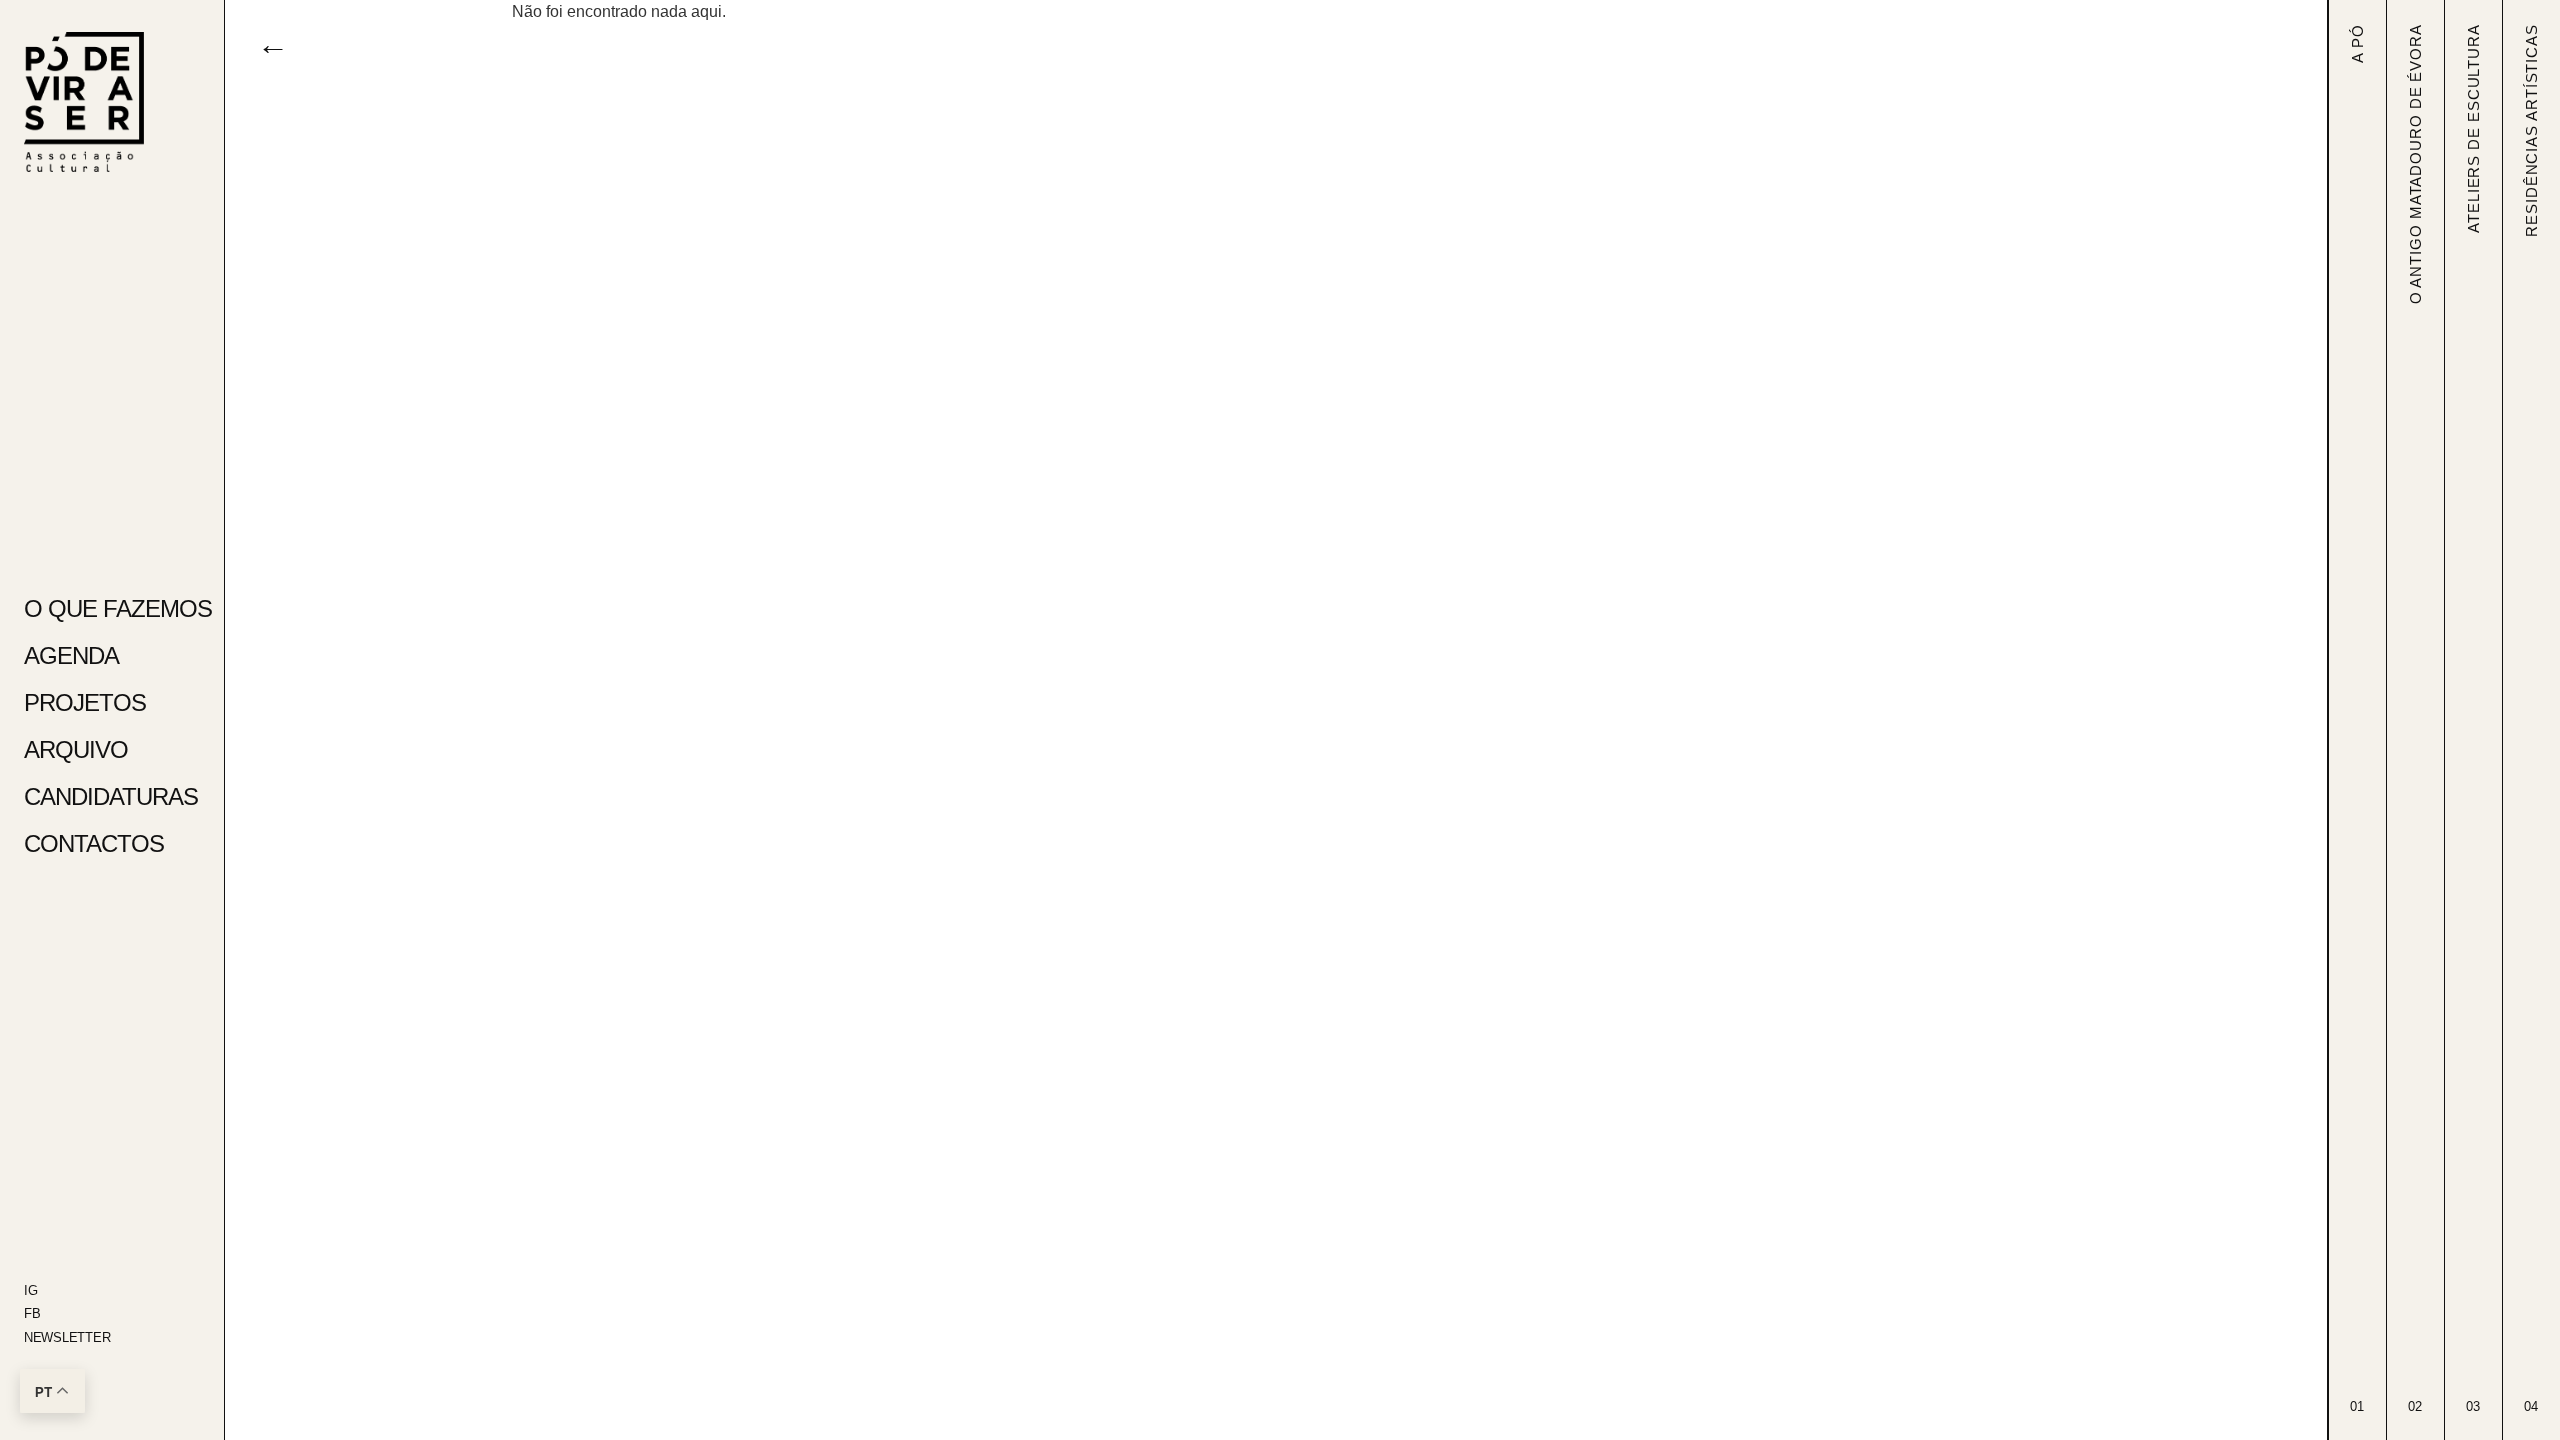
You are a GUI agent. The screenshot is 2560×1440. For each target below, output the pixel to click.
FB (32, 1313)
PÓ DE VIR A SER (98, 51)
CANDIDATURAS (111, 796)
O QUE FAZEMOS (112, 608)
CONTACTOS (94, 843)
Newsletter (67, 1337)
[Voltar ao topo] (84, 102)
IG (30, 1290)
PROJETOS (85, 702)
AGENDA (71, 655)
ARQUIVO (76, 749)
